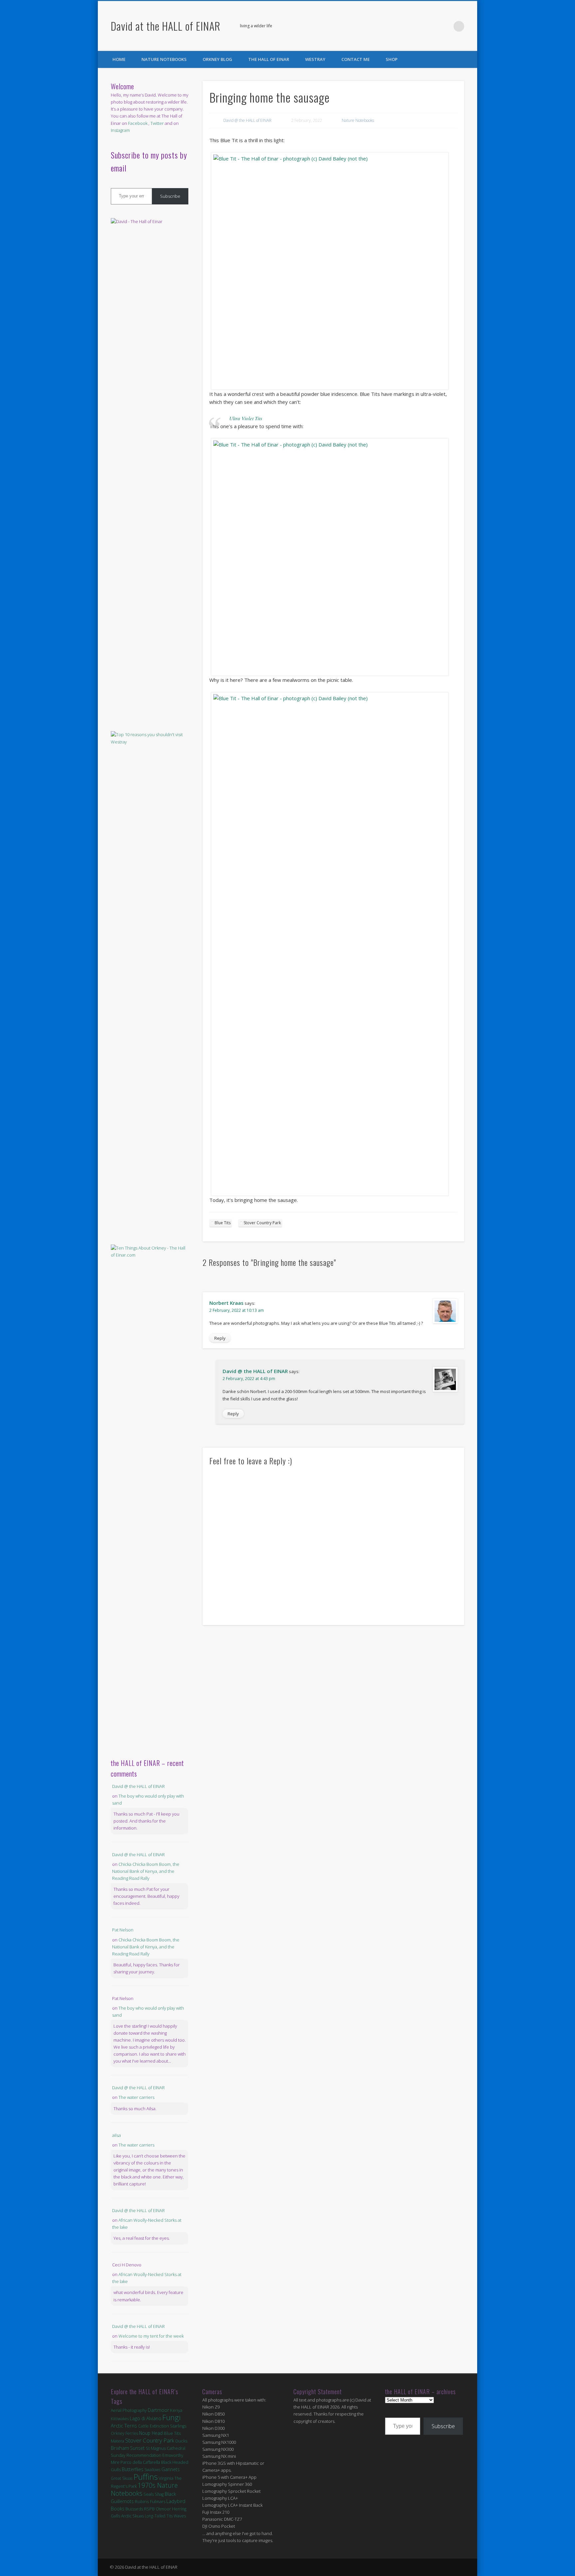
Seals (149, 2494)
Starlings (178, 2426)
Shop (392, 59)
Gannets (171, 2469)
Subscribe (170, 196)
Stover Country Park (262, 1223)
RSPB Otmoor (158, 2509)
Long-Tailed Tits (159, 2516)
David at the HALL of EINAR (166, 26)
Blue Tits (223, 1223)
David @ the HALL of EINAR (247, 120)
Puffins (146, 2477)
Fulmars (158, 2501)
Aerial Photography (129, 2410)
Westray (315, 59)
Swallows (152, 2470)
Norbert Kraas (226, 1303)
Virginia (166, 2478)
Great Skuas (122, 2478)
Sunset (137, 2448)
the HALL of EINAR (269, 59)
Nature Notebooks (164, 59)
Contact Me (356, 59)
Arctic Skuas (132, 2516)
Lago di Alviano (146, 2418)
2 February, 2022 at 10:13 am (237, 1310)
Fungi (172, 2417)
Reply (220, 1338)
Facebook (432, 26)
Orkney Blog (217, 59)
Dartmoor (158, 2410)
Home (119, 59)
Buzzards (134, 2509)
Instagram (120, 130)
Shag (159, 2494)
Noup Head (151, 2433)
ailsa (116, 2135)
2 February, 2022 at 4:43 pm (249, 1379)
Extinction (159, 2426)
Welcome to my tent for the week (151, 2336)
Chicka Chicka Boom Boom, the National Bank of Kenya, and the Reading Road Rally (146, 1871)
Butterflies (133, 2469)
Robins (142, 2501)
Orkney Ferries (124, 2433)
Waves (180, 2516)
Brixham (120, 2448)
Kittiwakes (120, 2419)
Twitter (445, 26)
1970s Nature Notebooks (144, 2489)
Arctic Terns (124, 2426)
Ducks (181, 2441)
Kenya (176, 2410)
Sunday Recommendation (136, 2455)
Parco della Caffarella (140, 2462)
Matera (117, 2441)
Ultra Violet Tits (246, 418)
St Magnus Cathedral (166, 2448)
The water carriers (136, 2097)
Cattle (143, 2426)
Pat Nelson (123, 1930)
